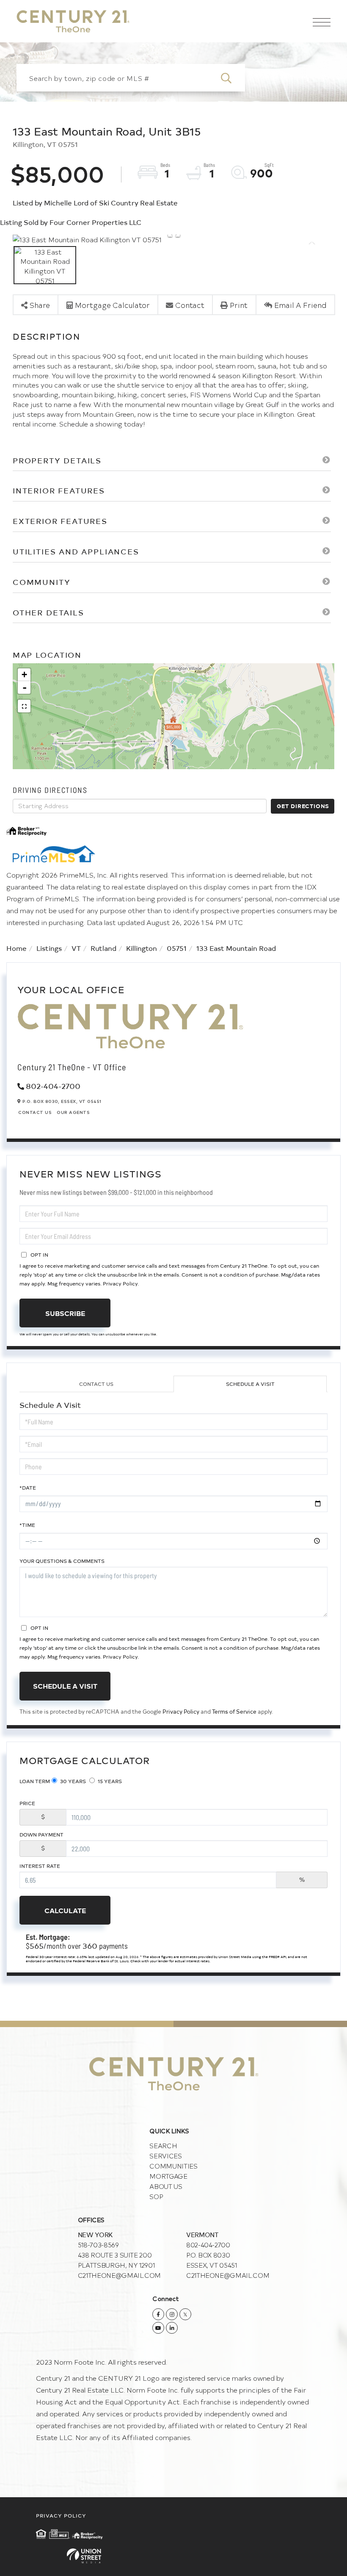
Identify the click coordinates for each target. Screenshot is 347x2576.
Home (17, 948)
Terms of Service (234, 1711)
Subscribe (65, 1313)
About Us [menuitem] (166, 2186)
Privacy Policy (120, 1283)
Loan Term (35, 1781)
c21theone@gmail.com (119, 2275)
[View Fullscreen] (24, 706)
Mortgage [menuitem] (168, 2176)
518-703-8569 (98, 2245)
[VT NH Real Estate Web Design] (173, 2556)
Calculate (65, 1910)
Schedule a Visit (250, 1384)
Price (27, 1803)
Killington (142, 948)
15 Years (109, 1781)
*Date (28, 1487)
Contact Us (35, 1112)
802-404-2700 (53, 1086)
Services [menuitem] (165, 2156)
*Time (27, 1525)
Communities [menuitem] (173, 2166)
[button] (231, 78)
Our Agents (73, 1112)
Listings (49, 948)
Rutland (103, 948)
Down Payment (41, 1834)
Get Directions (303, 806)
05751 (177, 948)
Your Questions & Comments (62, 1561)
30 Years (72, 1781)
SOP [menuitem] (156, 2196)
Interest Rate (40, 1866)
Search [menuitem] (163, 2145)
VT (76, 948)
